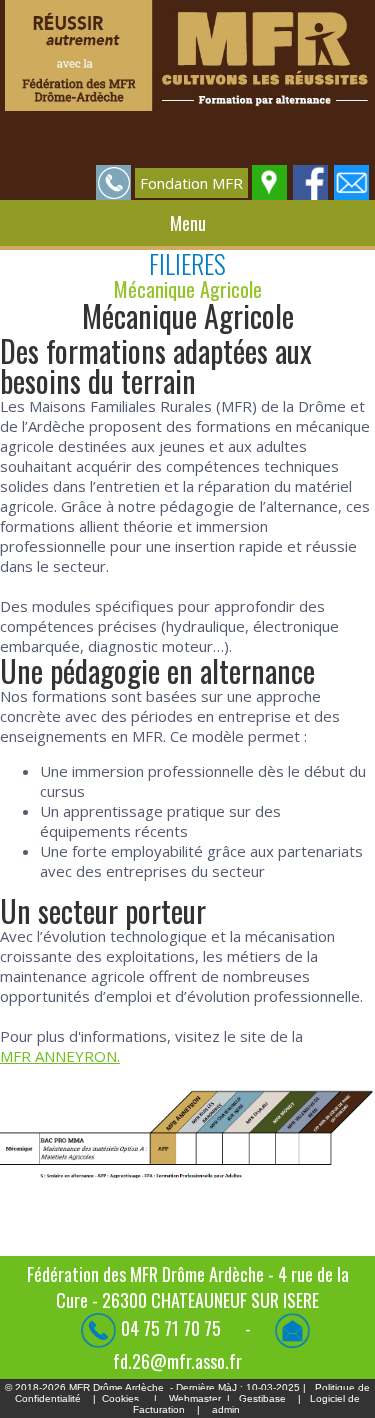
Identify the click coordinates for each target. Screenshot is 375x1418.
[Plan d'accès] (270, 181)
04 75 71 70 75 (173, 1328)
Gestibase (262, 1398)
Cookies (120, 1398)
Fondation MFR (191, 183)
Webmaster (195, 1398)
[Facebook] (311, 181)
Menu (188, 223)
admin (226, 1409)
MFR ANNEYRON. (60, 1056)
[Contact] (352, 181)
